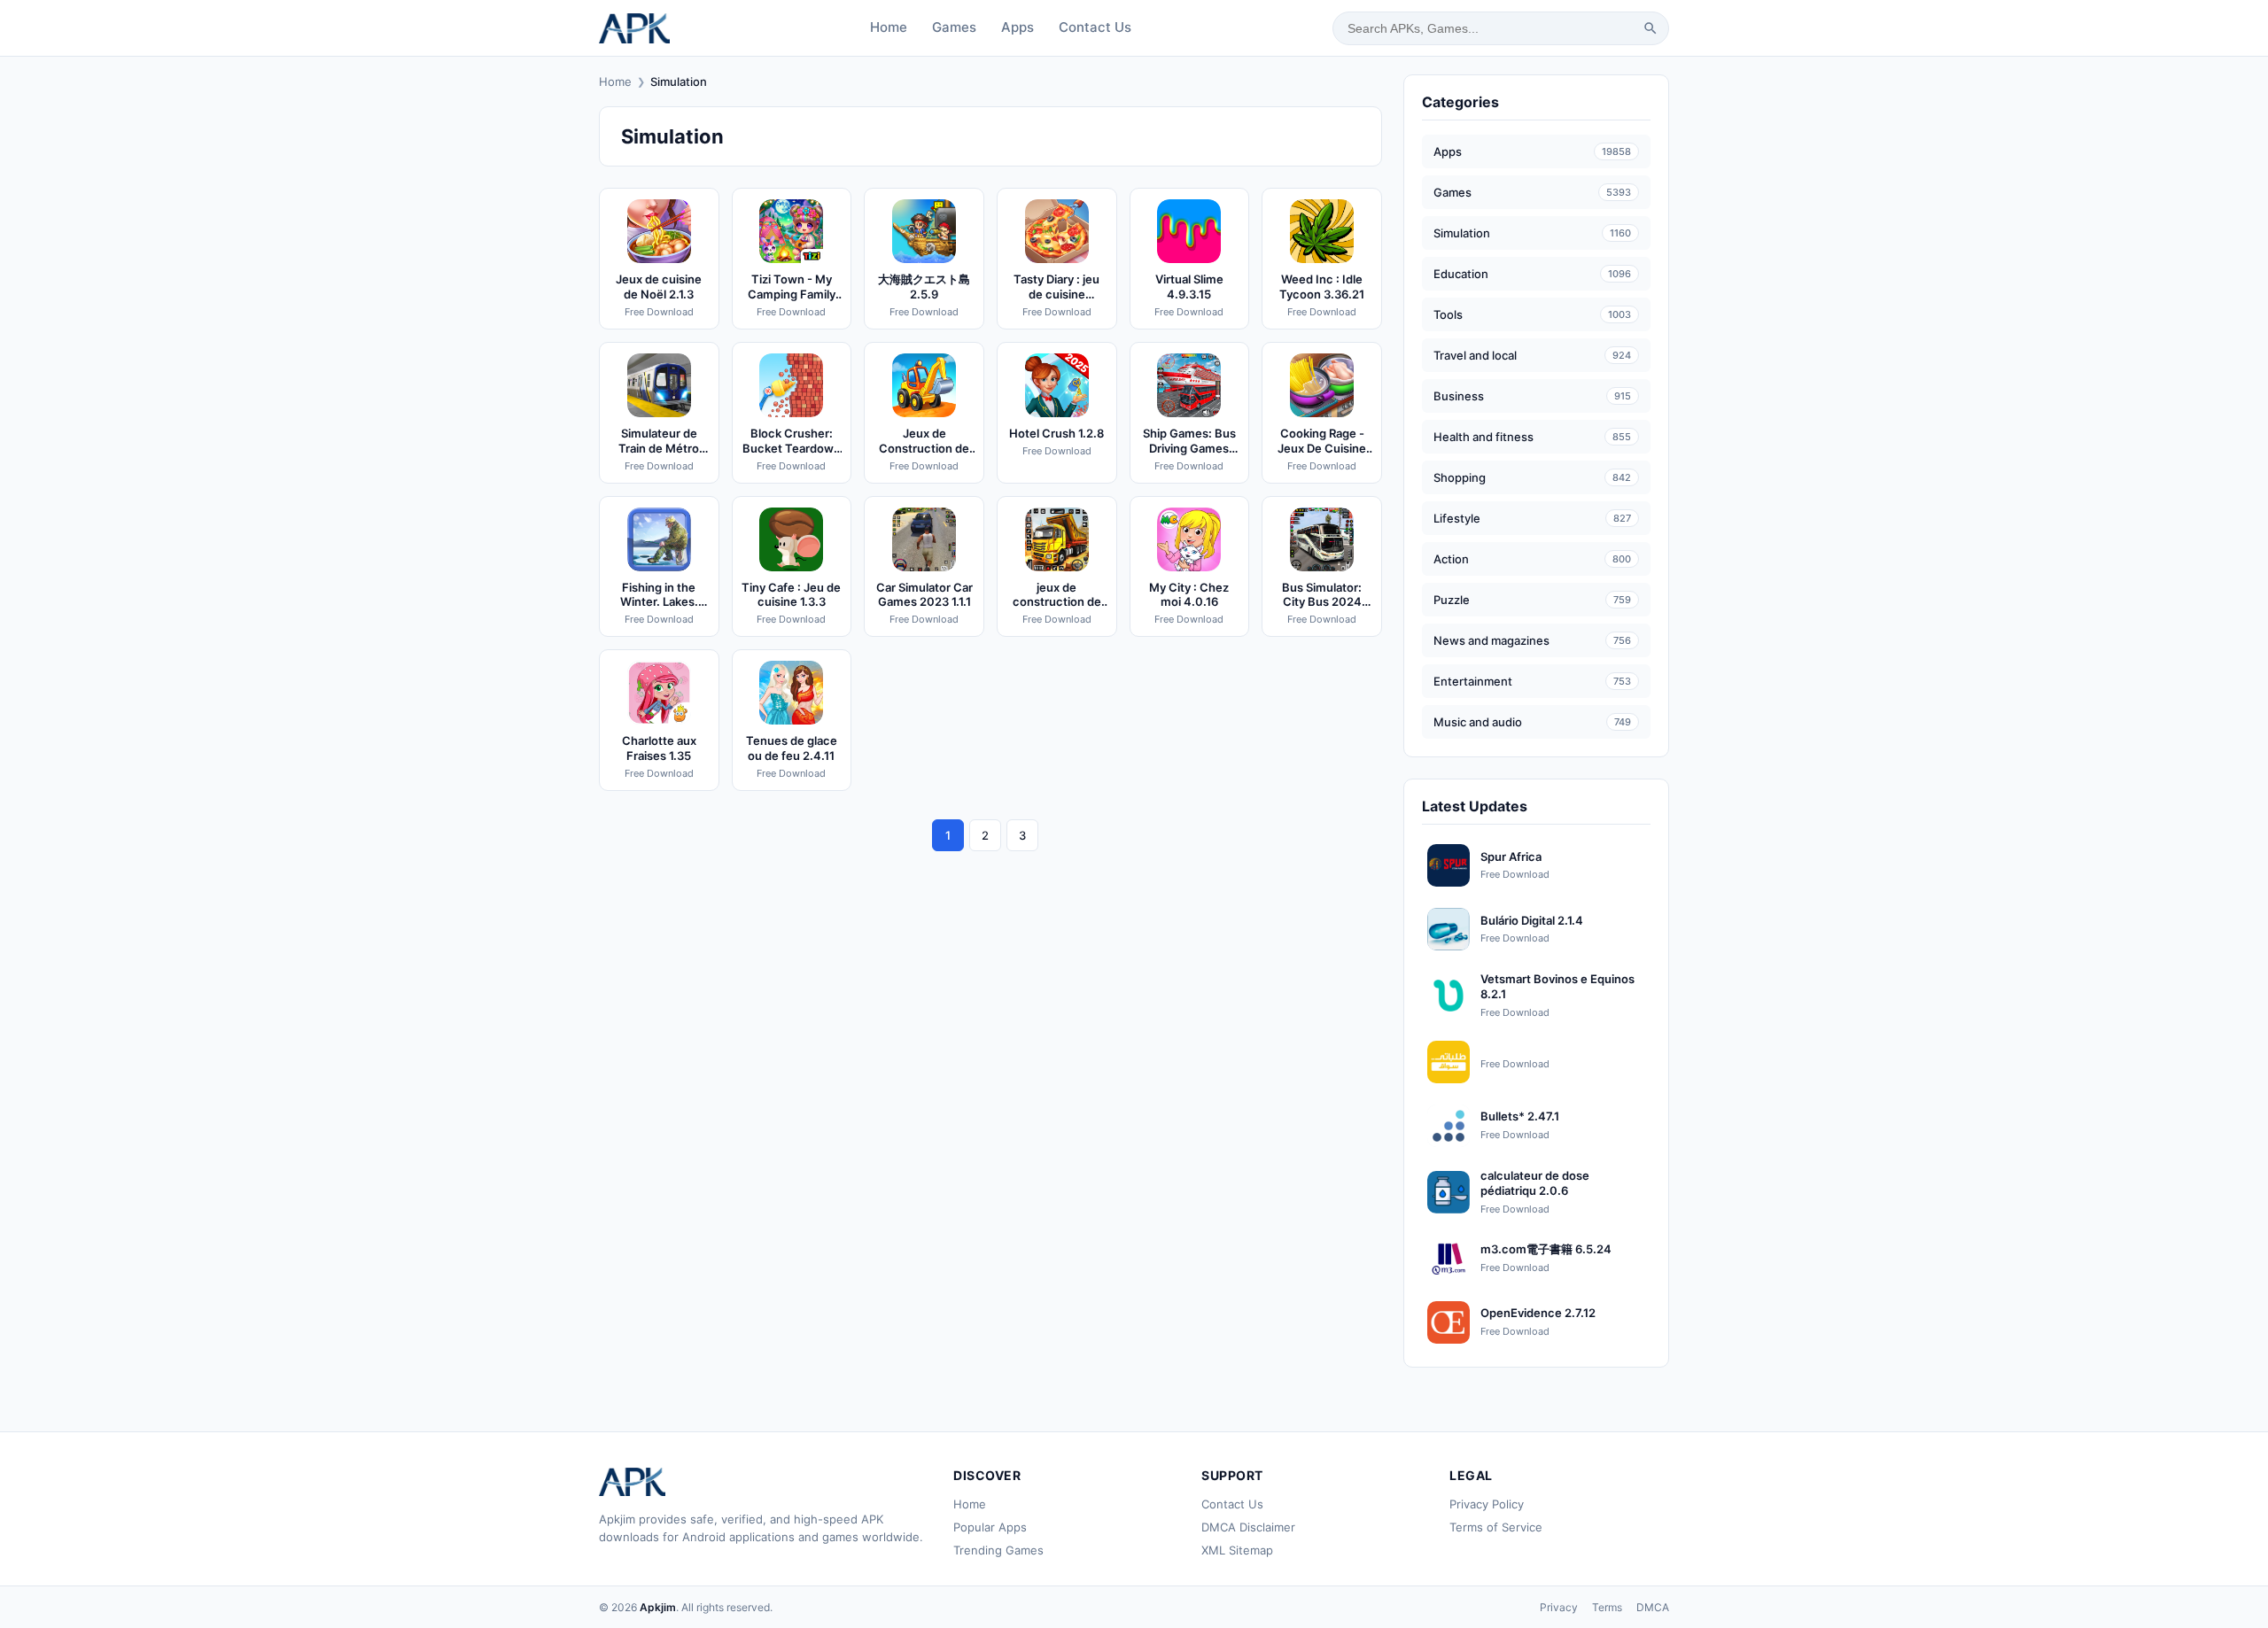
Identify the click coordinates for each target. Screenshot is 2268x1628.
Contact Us (1095, 27)
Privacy (1559, 1607)
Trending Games (998, 1550)
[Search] (1651, 28)
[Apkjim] (634, 28)
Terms (1607, 1607)
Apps (1017, 27)
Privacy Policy (1487, 1504)
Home (889, 27)
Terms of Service (1496, 1527)
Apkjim (658, 1607)
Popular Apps (990, 1527)
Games (954, 27)
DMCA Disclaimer (1248, 1527)
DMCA (1653, 1607)
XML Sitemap (1237, 1550)
